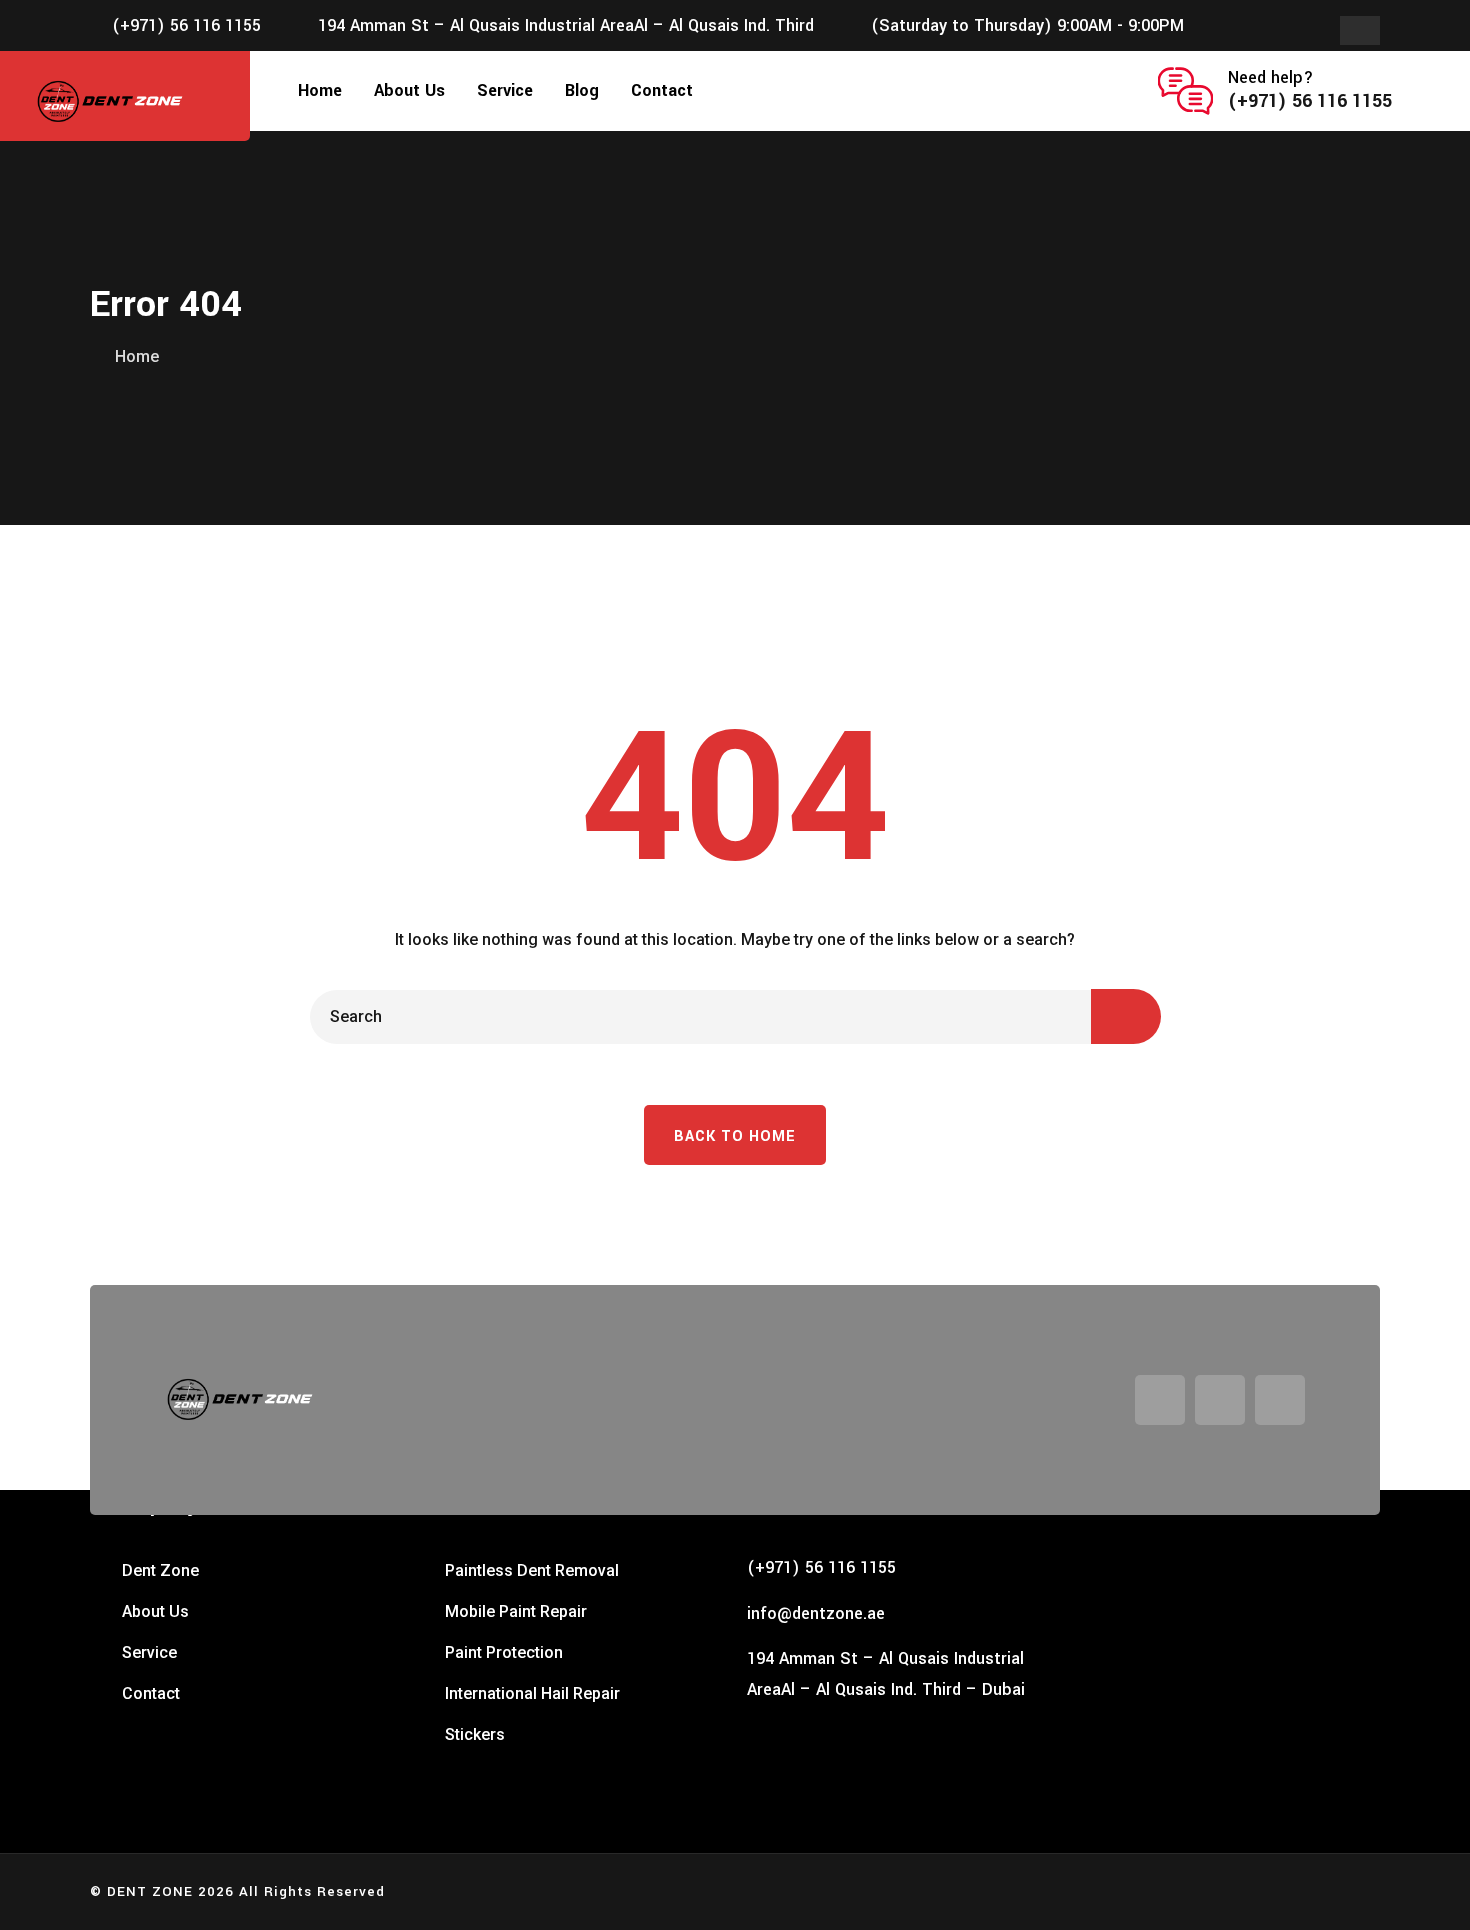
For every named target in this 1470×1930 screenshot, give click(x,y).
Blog (582, 90)
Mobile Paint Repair (516, 1611)
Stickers (475, 1734)
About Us (409, 90)
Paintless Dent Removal (532, 1570)
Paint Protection (504, 1652)
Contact (662, 90)
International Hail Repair (532, 1693)
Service (505, 90)
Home (320, 90)
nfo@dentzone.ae (818, 1613)
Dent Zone (160, 1570)
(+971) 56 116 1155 (186, 25)
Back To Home (735, 1136)
